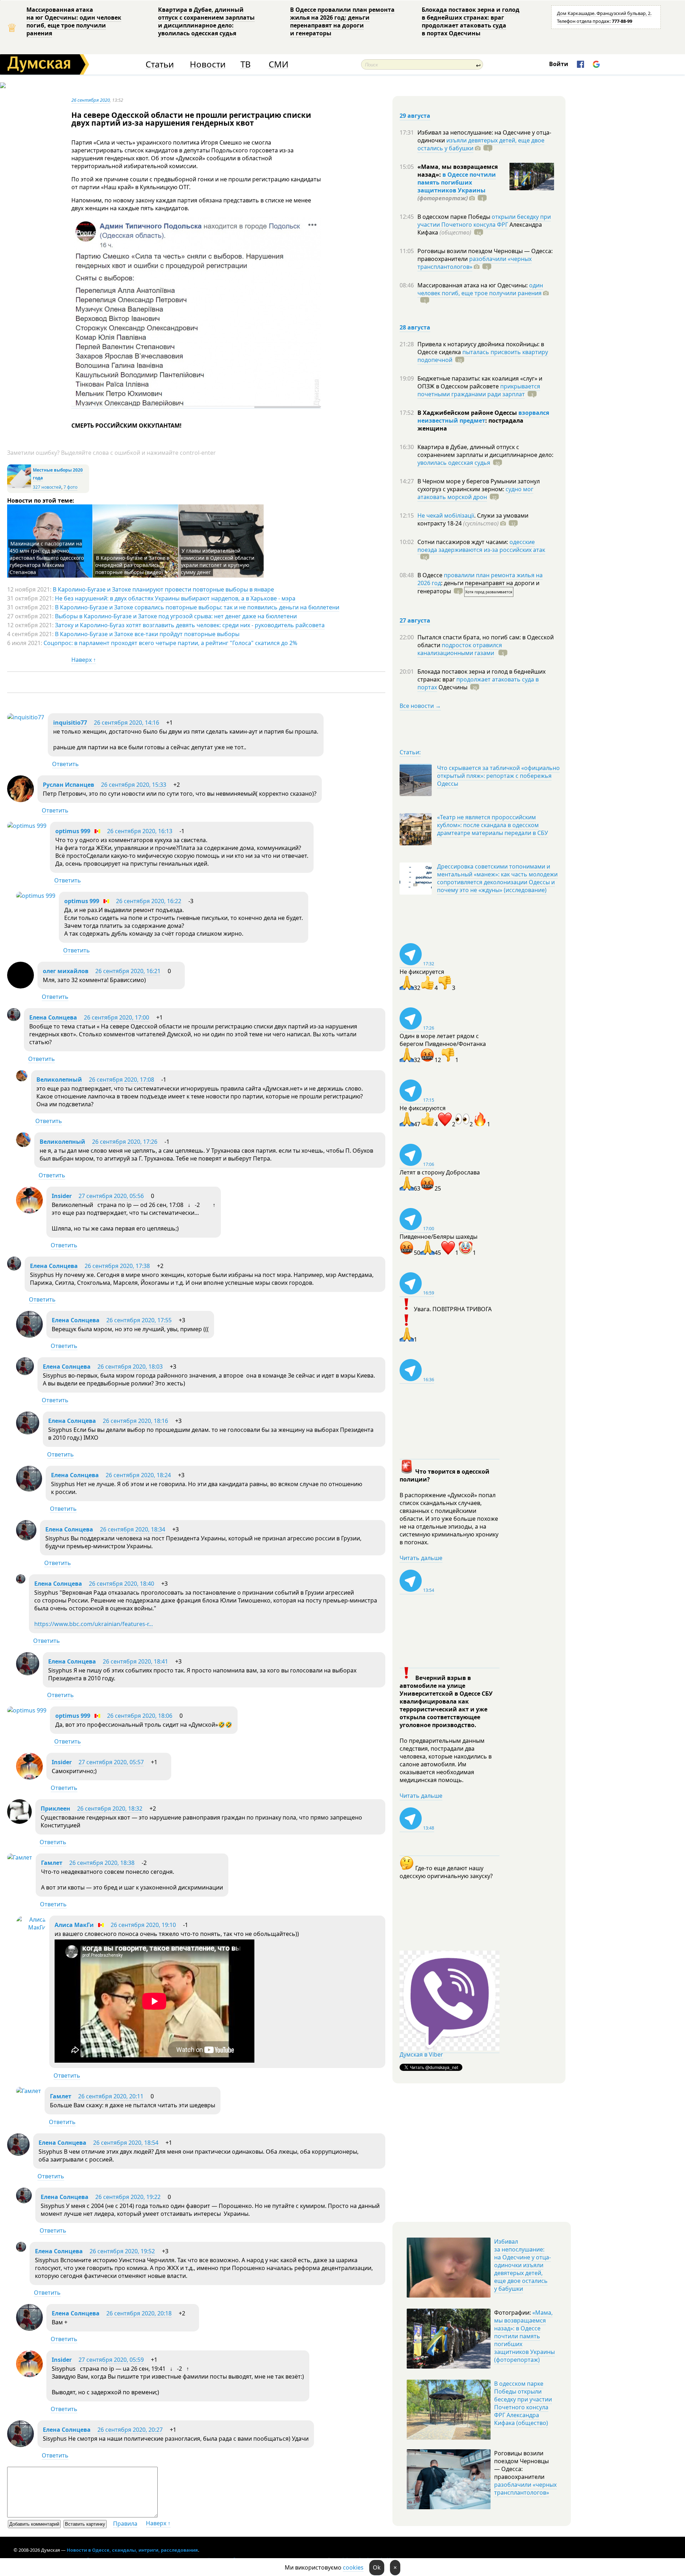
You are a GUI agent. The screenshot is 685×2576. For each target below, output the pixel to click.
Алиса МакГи (74, 1925)
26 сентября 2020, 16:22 (149, 901)
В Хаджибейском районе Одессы (468, 413)
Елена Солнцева (53, 1017)
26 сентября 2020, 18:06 (140, 1716)
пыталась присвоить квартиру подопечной (483, 356)
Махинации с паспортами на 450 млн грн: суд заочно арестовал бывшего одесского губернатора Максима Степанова (47, 558)
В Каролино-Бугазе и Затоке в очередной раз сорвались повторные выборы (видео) (132, 565)
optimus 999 (73, 831)
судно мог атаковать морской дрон (475, 493)
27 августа (415, 620)
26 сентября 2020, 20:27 (130, 2430)
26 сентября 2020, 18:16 (135, 1421)
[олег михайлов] (21, 986)
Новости (208, 64)
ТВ (246, 64)
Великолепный (59, 1080)
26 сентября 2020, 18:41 (135, 1661)
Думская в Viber (421, 2054)
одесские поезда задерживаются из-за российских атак (481, 546)
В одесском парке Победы (455, 217)
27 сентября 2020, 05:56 (111, 1196)
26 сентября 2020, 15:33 (134, 785)
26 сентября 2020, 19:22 (128, 2197)
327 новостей (47, 487)
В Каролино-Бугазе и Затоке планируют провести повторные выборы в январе (163, 589)
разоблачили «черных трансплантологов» (475, 263)
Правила (125, 2524)
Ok (377, 2567)
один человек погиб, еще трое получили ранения (480, 289)
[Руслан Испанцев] (21, 800)
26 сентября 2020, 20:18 (139, 2313)
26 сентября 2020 (91, 100)
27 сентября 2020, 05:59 (111, 2360)
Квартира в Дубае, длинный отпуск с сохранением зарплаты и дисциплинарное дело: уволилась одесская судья (206, 21)
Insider (62, 1196)
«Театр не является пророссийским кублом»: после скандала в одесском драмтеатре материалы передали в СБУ (493, 825)
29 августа (415, 116)
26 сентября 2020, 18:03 (130, 1367)
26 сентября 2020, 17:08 (121, 1080)
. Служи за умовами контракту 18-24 (473, 519)
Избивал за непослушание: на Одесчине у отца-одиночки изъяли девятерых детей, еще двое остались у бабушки (522, 2265)
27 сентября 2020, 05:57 (111, 1762)
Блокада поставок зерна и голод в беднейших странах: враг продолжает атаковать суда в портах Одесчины (471, 21)
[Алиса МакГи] (31, 1927)
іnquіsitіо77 (70, 723)
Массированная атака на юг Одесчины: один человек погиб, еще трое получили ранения (74, 21)
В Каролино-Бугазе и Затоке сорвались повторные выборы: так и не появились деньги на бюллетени (197, 607)
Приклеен (55, 1808)
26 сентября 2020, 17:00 (116, 1017)
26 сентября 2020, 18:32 (110, 1808)
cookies (353, 2567)
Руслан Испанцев (68, 785)
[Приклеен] (19, 1822)
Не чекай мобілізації (446, 515)
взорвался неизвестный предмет (483, 417)
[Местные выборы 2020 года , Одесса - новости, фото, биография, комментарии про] (19, 487)
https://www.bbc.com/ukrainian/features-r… (94, 1624)
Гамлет (52, 1863)
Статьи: (410, 752)
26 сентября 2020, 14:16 (126, 723)
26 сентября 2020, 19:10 (143, 1925)
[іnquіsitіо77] (26, 717)
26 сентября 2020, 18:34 (133, 1529)
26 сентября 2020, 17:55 (139, 1320)
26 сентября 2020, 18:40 (121, 1584)
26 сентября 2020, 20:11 (111, 2096)
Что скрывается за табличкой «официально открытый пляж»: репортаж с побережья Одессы (498, 776)
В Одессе (431, 575)
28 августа (415, 327)
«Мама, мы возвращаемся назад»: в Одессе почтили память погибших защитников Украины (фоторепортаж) (524, 2336)
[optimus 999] (27, 826)
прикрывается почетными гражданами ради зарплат (479, 390)
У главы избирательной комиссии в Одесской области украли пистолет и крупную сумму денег (218, 561)
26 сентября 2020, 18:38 (102, 1863)
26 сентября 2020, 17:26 (125, 1142)
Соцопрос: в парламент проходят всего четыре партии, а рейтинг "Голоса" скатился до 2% (170, 643)
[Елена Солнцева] (14, 1019)
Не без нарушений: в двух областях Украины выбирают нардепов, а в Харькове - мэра (175, 598)
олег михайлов (66, 971)
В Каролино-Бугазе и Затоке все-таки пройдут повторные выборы (147, 634)
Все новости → (420, 706)
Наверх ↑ (84, 660)
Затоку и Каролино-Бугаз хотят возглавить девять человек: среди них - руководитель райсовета (190, 625)
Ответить (65, 764)
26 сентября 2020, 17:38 (117, 1266)
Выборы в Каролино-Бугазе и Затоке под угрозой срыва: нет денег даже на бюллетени (176, 616)
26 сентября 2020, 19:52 (122, 2251)
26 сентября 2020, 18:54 (126, 2143)
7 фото (70, 487)
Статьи (160, 64)
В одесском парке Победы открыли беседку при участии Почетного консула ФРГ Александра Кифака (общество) (523, 2403)
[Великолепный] (22, 1079)
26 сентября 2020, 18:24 (138, 1475)
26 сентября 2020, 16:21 (128, 971)
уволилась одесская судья (454, 463)
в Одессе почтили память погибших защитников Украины (457, 182)
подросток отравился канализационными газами (460, 649)
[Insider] (29, 1211)
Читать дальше (421, 1558)
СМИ (278, 64)
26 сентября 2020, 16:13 (140, 831)
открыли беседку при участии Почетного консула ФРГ (484, 221)
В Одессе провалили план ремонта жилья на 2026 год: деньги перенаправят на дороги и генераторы (342, 21)
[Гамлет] (20, 1857)
